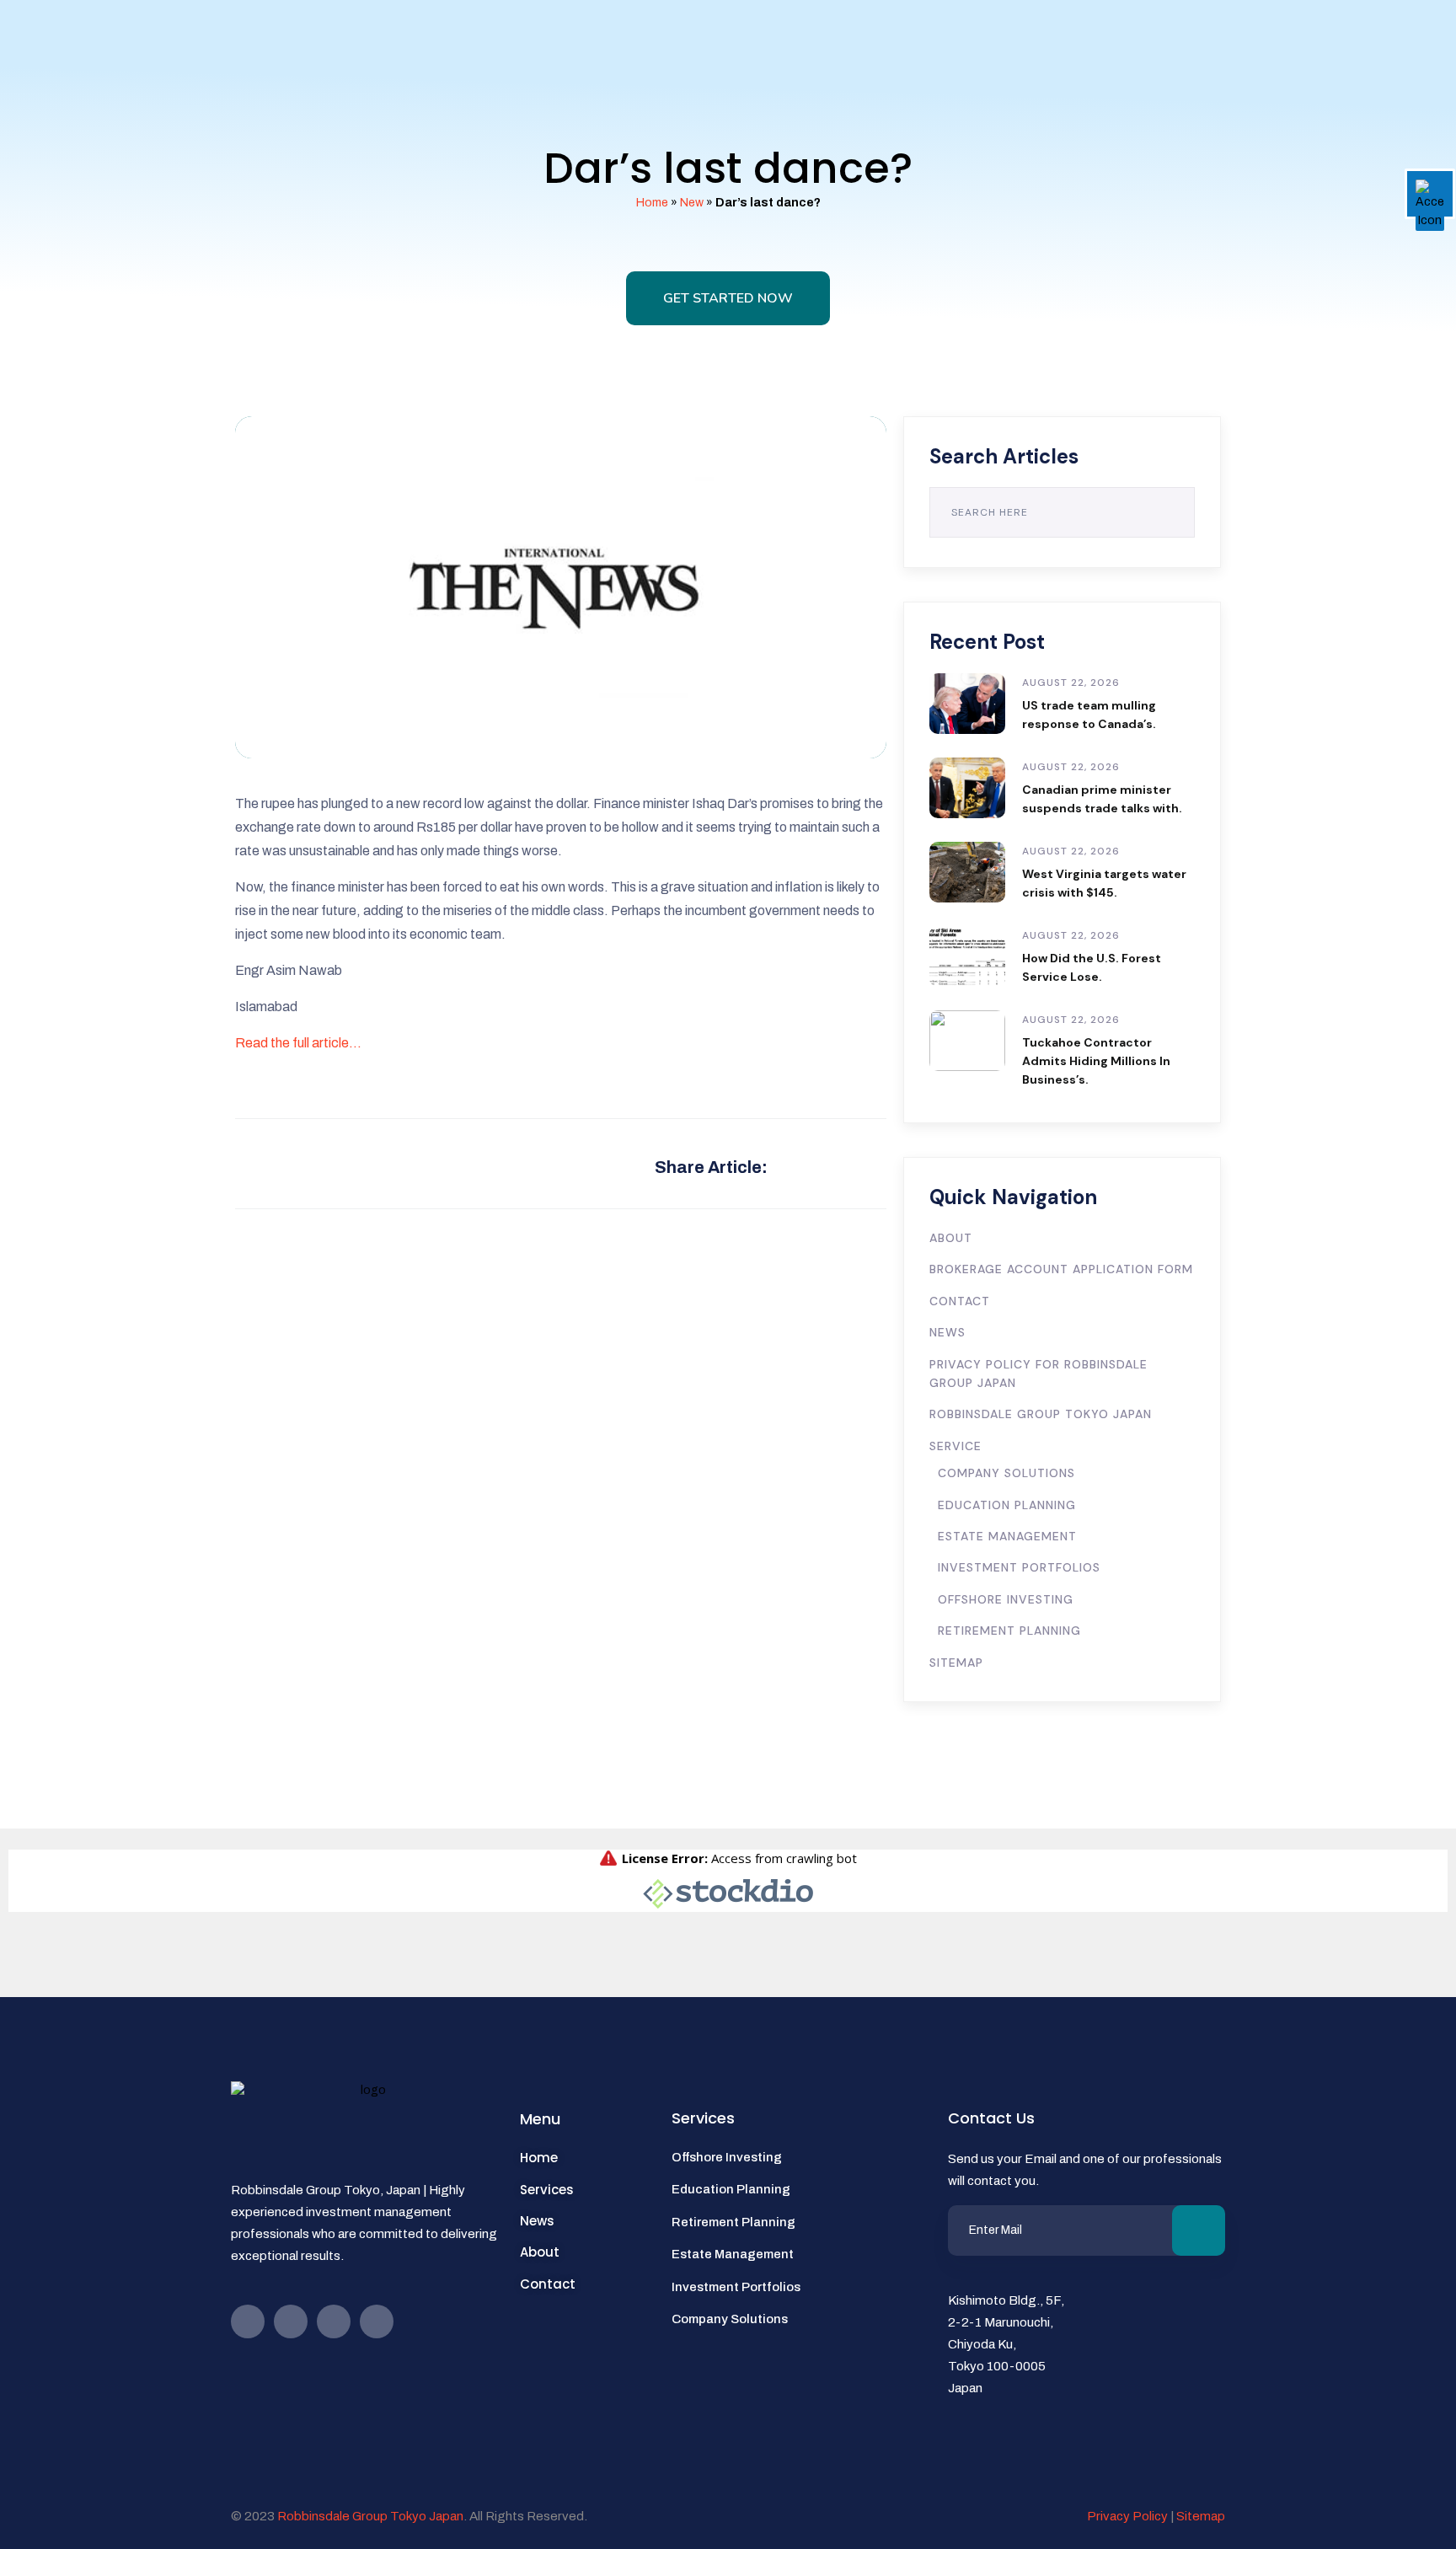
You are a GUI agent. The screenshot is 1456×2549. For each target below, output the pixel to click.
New (692, 203)
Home (652, 203)
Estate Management (1007, 1536)
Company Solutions (1006, 1473)
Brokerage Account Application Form (1061, 1269)
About (951, 1238)
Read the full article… (298, 1043)
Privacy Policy (1127, 2516)
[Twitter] (334, 2321)
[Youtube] (291, 2321)
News (947, 1332)
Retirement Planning (1009, 1631)
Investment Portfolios (1019, 1567)
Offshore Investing (1006, 1599)
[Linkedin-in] (377, 2321)
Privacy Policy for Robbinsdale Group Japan (1038, 1374)
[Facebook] (248, 2321)
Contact (960, 1301)
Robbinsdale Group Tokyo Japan (1041, 1414)
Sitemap (956, 1663)
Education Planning (1007, 1505)
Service (955, 1446)
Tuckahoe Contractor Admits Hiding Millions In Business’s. (1096, 1061)
